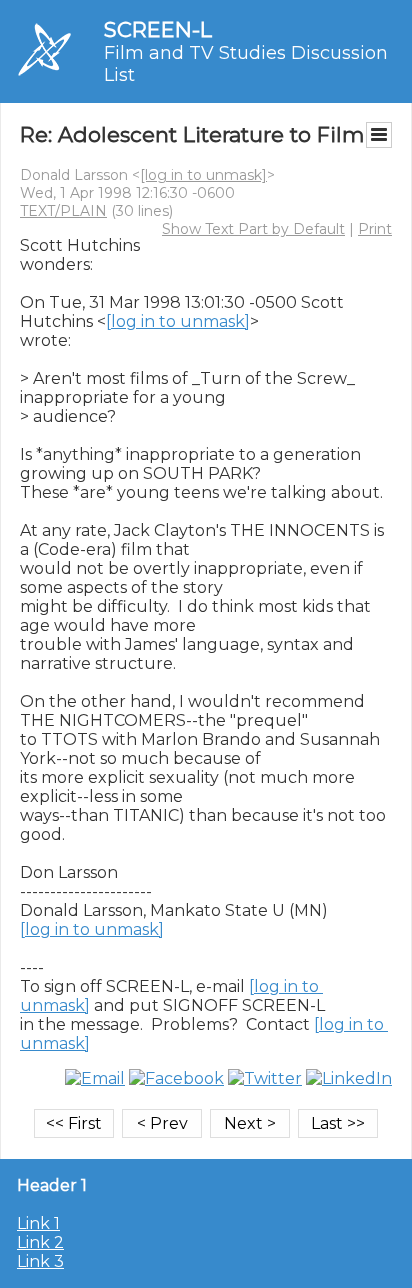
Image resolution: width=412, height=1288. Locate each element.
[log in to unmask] (203, 175)
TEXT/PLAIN (63, 211)
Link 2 (40, 1242)
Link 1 (38, 1223)
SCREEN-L (158, 29)
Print (375, 229)
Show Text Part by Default (253, 229)
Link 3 (40, 1261)
